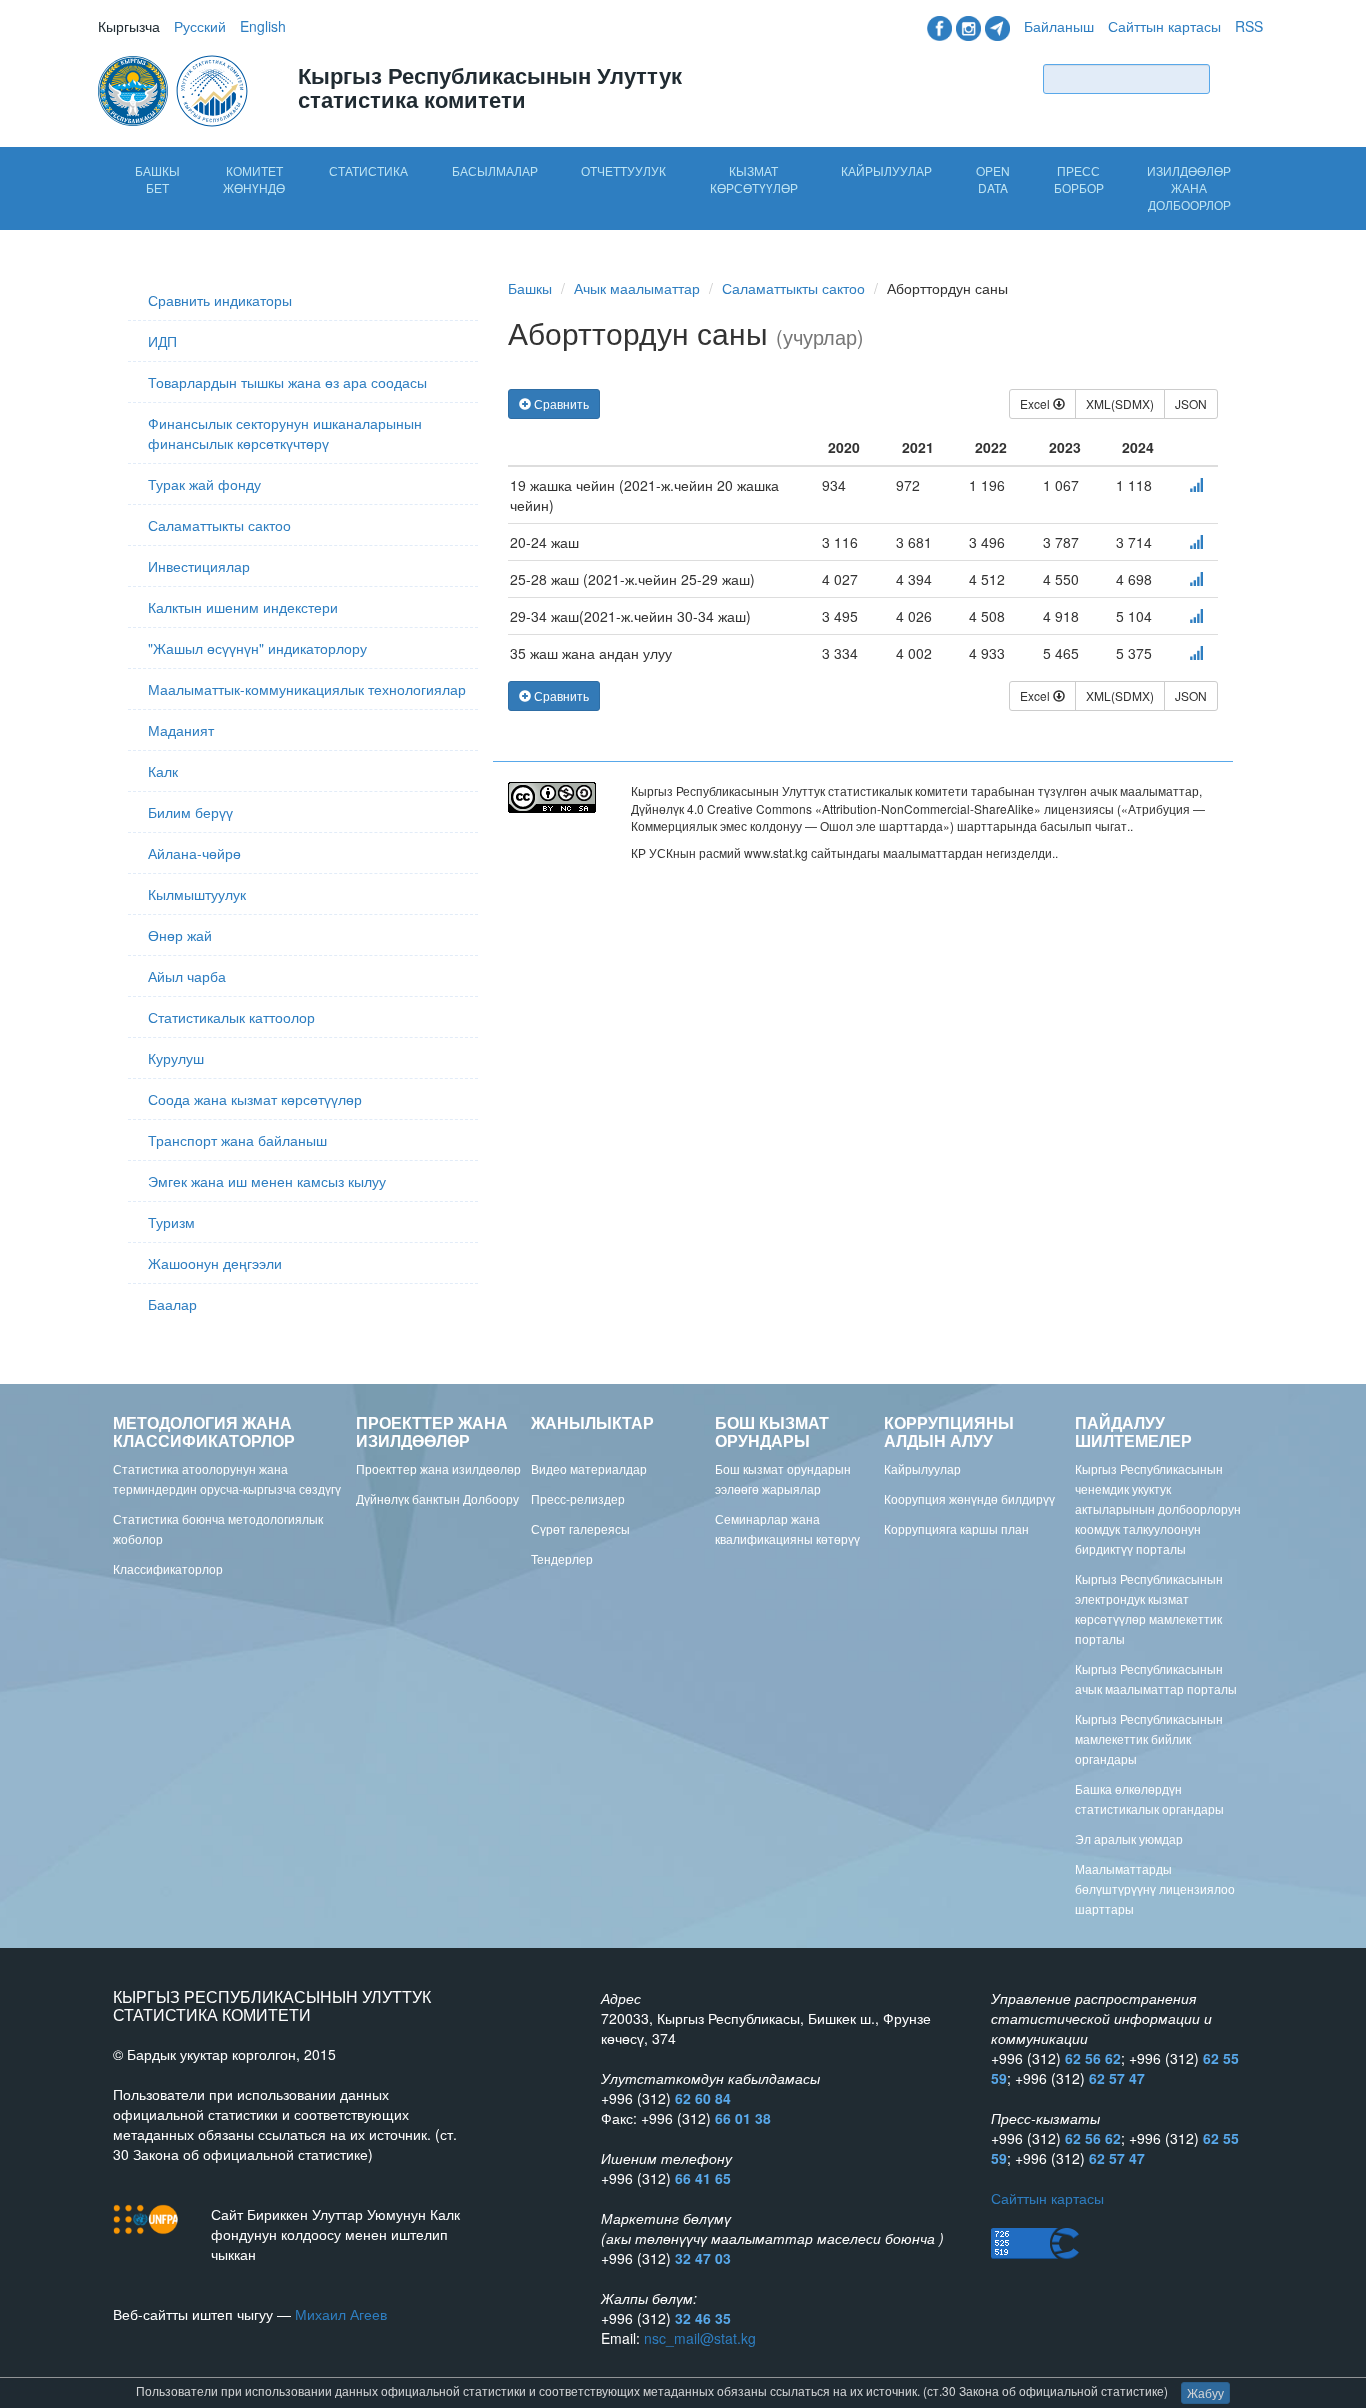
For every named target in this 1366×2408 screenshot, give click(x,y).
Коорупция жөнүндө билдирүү (969, 1498)
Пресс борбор (1079, 179)
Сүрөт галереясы (580, 1528)
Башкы (530, 288)
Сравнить (560, 403)
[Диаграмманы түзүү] (1196, 485)
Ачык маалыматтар (637, 288)
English (263, 26)
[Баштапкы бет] (175, 89)
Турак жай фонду (204, 484)
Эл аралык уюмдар (1129, 1838)
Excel (1036, 403)
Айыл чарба (187, 976)
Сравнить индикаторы (220, 300)
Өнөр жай (180, 935)
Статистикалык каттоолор (231, 1017)
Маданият (181, 730)
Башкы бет (157, 179)
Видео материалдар (589, 1468)
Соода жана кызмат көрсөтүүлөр (255, 1099)
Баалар (172, 1304)
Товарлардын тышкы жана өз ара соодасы (287, 382)
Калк (163, 771)
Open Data (993, 179)
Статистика (368, 170)
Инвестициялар (199, 566)
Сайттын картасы (1164, 26)
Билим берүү (190, 812)
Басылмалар (495, 170)
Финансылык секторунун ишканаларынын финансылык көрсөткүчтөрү (285, 433)
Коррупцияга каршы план (956, 1528)
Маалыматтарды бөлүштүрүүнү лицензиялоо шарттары (1155, 1888)
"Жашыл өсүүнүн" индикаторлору (257, 648)
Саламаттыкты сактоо (219, 525)
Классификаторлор (168, 1568)
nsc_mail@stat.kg (700, 2338)
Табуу (1241, 78)
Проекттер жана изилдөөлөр (438, 1468)
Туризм (171, 1222)
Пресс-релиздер (578, 1498)
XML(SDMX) (1120, 403)
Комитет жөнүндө (254, 179)
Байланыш (1059, 26)
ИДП (162, 341)
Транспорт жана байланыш (237, 1140)
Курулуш (176, 1058)
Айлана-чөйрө (194, 853)
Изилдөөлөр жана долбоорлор (1189, 187)
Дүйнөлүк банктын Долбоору (437, 1498)
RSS (1249, 26)
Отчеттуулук (623, 170)
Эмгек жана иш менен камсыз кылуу (267, 1181)
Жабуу (1205, 2392)
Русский (200, 26)
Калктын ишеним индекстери (243, 607)
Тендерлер (562, 1558)
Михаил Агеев (341, 2314)
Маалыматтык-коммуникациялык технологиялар (307, 689)
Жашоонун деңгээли (215, 1263)
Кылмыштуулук (197, 894)
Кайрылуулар (886, 170)
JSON (1191, 403)
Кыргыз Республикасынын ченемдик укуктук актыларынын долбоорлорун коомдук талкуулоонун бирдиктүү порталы (1158, 1508)
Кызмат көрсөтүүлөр (754, 179)
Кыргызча (129, 26)
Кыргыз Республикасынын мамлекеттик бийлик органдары (1149, 1738)
